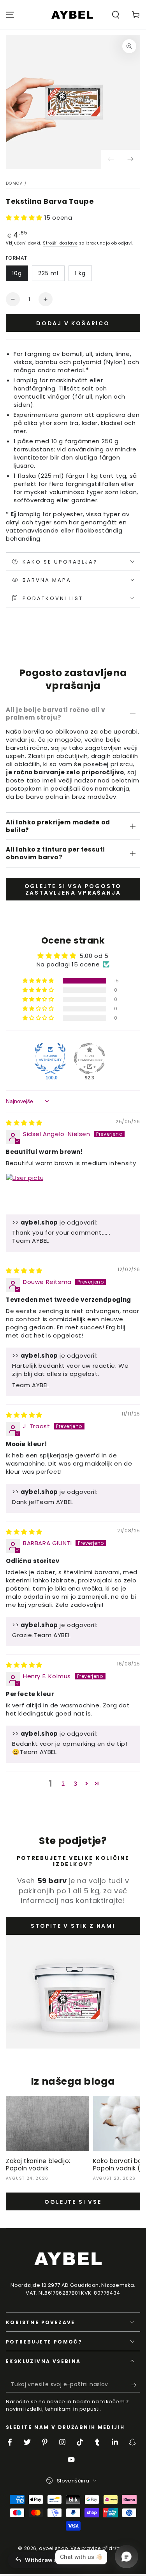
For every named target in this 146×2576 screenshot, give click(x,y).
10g (17, 273)
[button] (116, 15)
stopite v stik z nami (73, 1926)
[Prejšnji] (111, 160)
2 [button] (63, 1784)
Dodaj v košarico (73, 323)
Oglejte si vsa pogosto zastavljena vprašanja (73, 889)
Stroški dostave (60, 243)
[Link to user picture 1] (25, 1192)
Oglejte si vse (73, 2202)
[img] (24, 1123)
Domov (14, 183)
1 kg (80, 273)
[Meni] (10, 15)
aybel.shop (53, 2548)
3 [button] (76, 1784)
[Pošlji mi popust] (136, 2385)
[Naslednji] (130, 160)
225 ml (48, 273)
